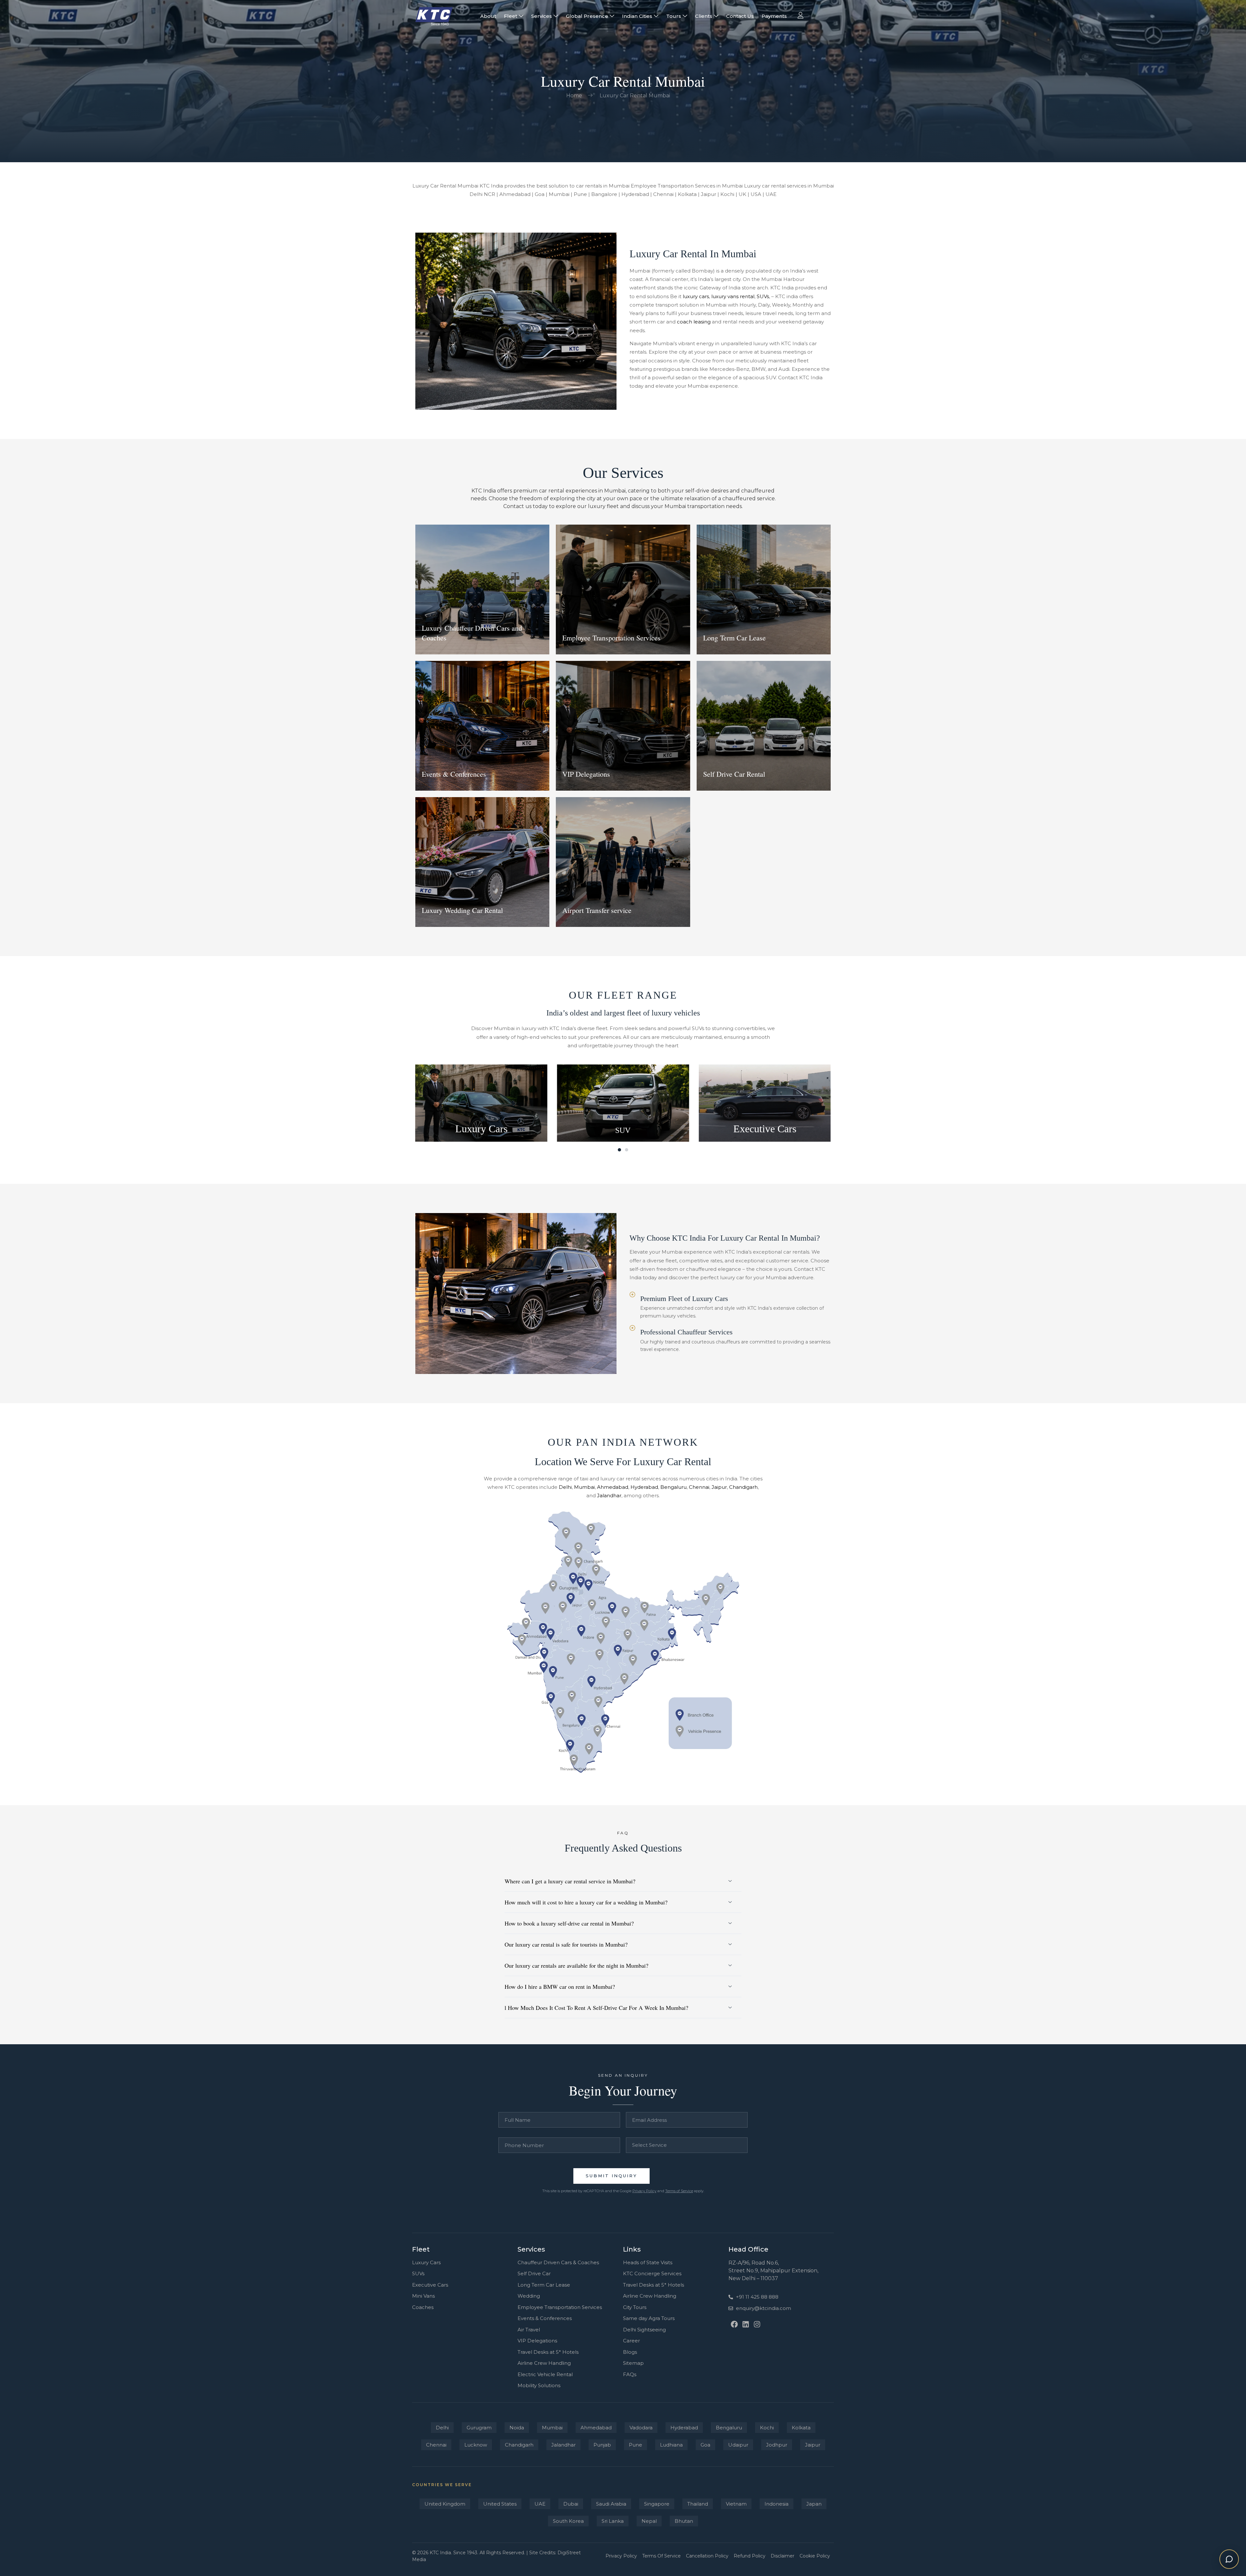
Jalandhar (609, 1495)
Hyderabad (644, 1487)
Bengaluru (673, 1487)
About (488, 16)
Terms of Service (679, 2191)
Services (542, 16)
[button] (619, 1150)
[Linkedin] (745, 2324)
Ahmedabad (613, 1487)
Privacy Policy (644, 2191)
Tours (674, 16)
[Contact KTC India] (1229, 2559)
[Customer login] (800, 15)
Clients (704, 16)
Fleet (511, 16)
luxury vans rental (733, 296)
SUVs (763, 296)
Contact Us (740, 16)
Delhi (565, 1487)
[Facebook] (734, 2324)
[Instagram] (757, 2324)
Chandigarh (743, 1487)
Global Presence (587, 16)
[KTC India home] (434, 16)
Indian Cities (637, 16)
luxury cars (696, 296)
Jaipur (719, 1487)
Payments (774, 16)
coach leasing (694, 322)
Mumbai (584, 1487)
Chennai (699, 1487)
